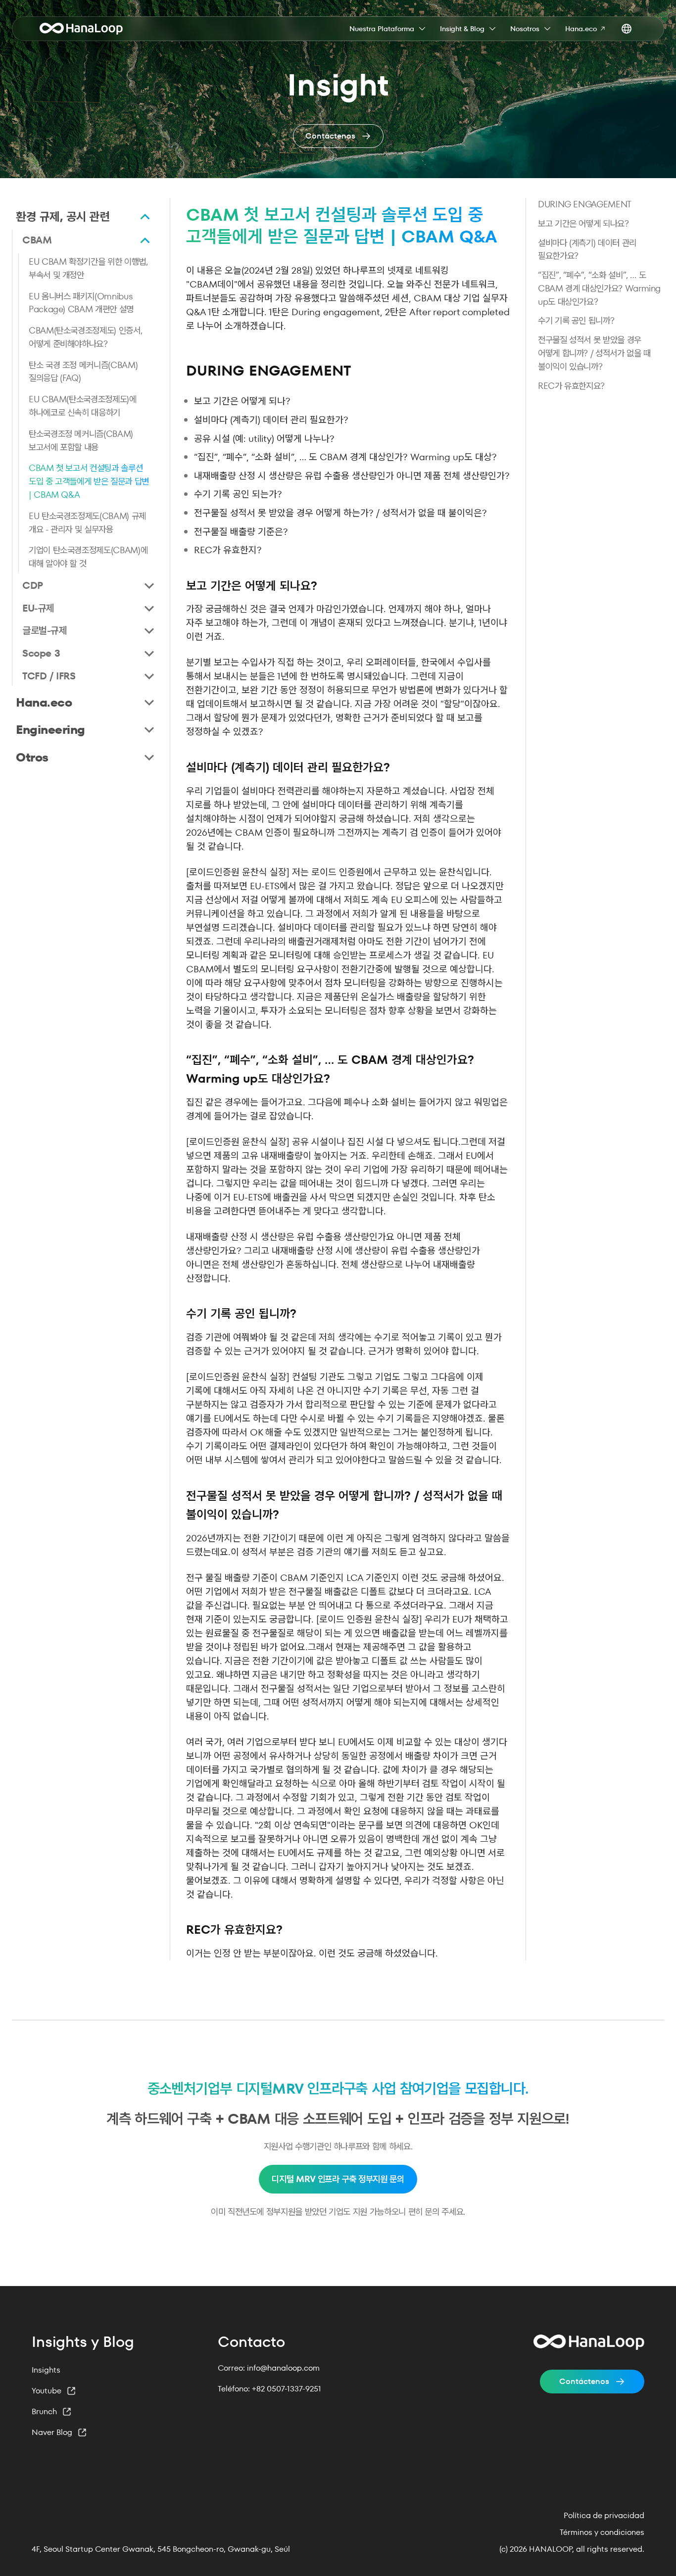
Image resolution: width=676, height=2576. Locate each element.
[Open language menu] (627, 29)
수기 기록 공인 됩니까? (576, 320)
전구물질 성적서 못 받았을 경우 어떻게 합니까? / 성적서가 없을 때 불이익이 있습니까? (594, 353)
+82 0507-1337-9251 (287, 2389)
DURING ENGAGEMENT (585, 204)
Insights (46, 2370)
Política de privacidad (604, 2516)
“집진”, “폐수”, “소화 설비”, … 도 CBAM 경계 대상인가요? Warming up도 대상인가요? (599, 288)
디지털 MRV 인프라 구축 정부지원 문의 (338, 2179)
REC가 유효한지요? (571, 386)
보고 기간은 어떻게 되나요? (583, 223)
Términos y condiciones (602, 2532)
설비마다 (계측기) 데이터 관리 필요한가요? (587, 249)
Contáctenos (584, 2381)
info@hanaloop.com (283, 2368)
